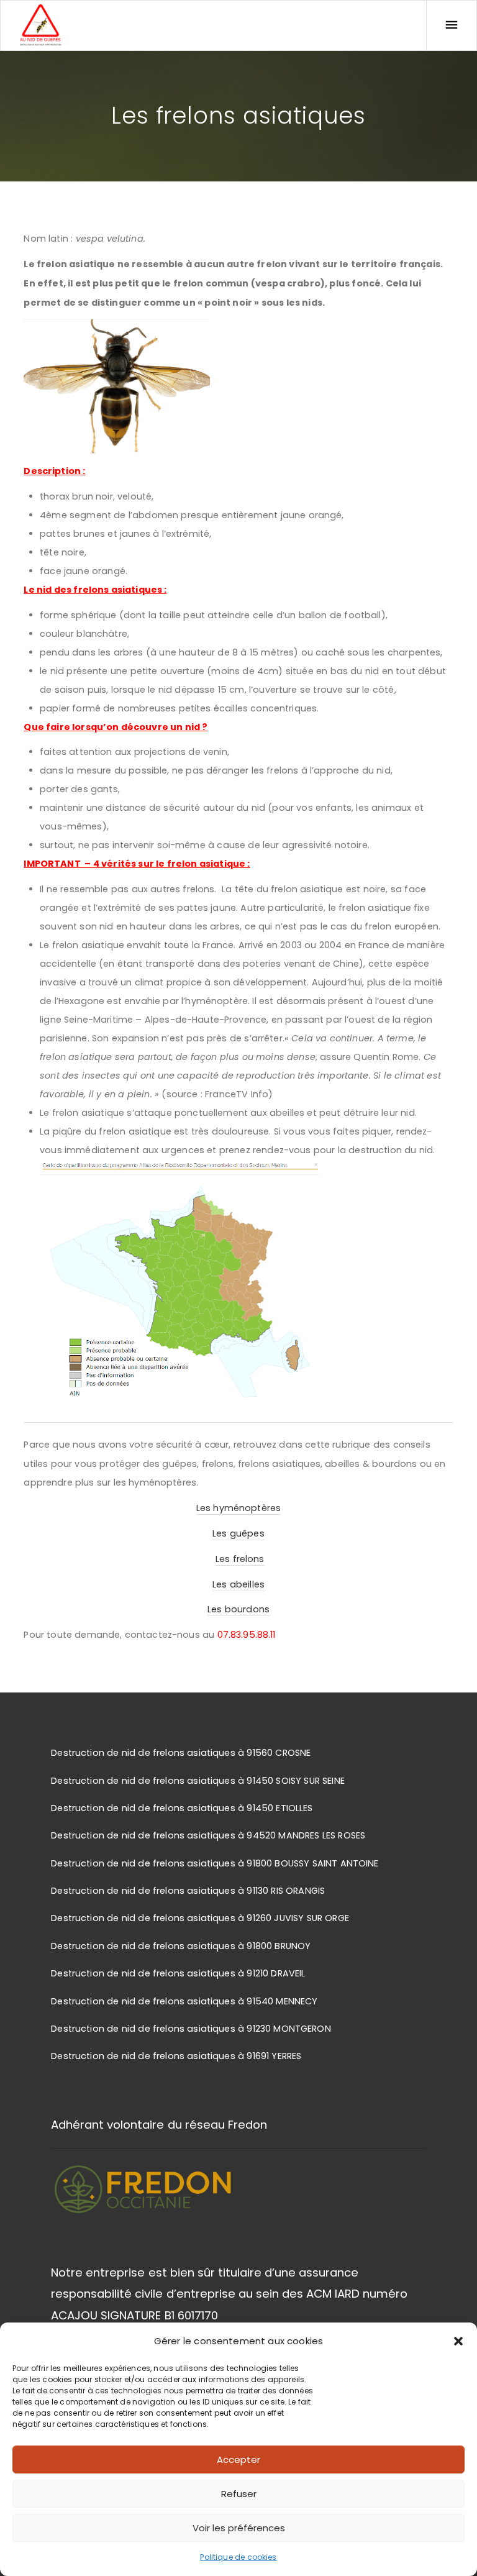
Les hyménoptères (238, 1508)
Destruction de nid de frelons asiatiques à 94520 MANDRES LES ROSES (208, 1835)
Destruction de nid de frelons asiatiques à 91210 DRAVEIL (178, 1973)
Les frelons (240, 1559)
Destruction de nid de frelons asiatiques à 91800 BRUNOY (181, 1946)
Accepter (238, 2460)
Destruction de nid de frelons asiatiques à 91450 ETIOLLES (182, 1808)
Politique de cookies (238, 2557)
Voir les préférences (239, 2528)
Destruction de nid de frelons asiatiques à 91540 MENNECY (184, 2001)
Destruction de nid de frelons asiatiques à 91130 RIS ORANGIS (188, 1891)
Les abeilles (238, 1584)
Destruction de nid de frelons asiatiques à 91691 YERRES (176, 2056)
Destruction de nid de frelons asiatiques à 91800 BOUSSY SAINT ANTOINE (215, 1863)
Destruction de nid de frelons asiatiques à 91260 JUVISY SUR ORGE (200, 1918)
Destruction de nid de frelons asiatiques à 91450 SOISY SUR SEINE (198, 1781)
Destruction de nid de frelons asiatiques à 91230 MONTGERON (191, 2029)
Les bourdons (238, 1609)
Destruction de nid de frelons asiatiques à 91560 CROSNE (181, 1753)
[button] (458, 2341)
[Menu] (452, 25)
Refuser (239, 2494)
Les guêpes (238, 1533)
